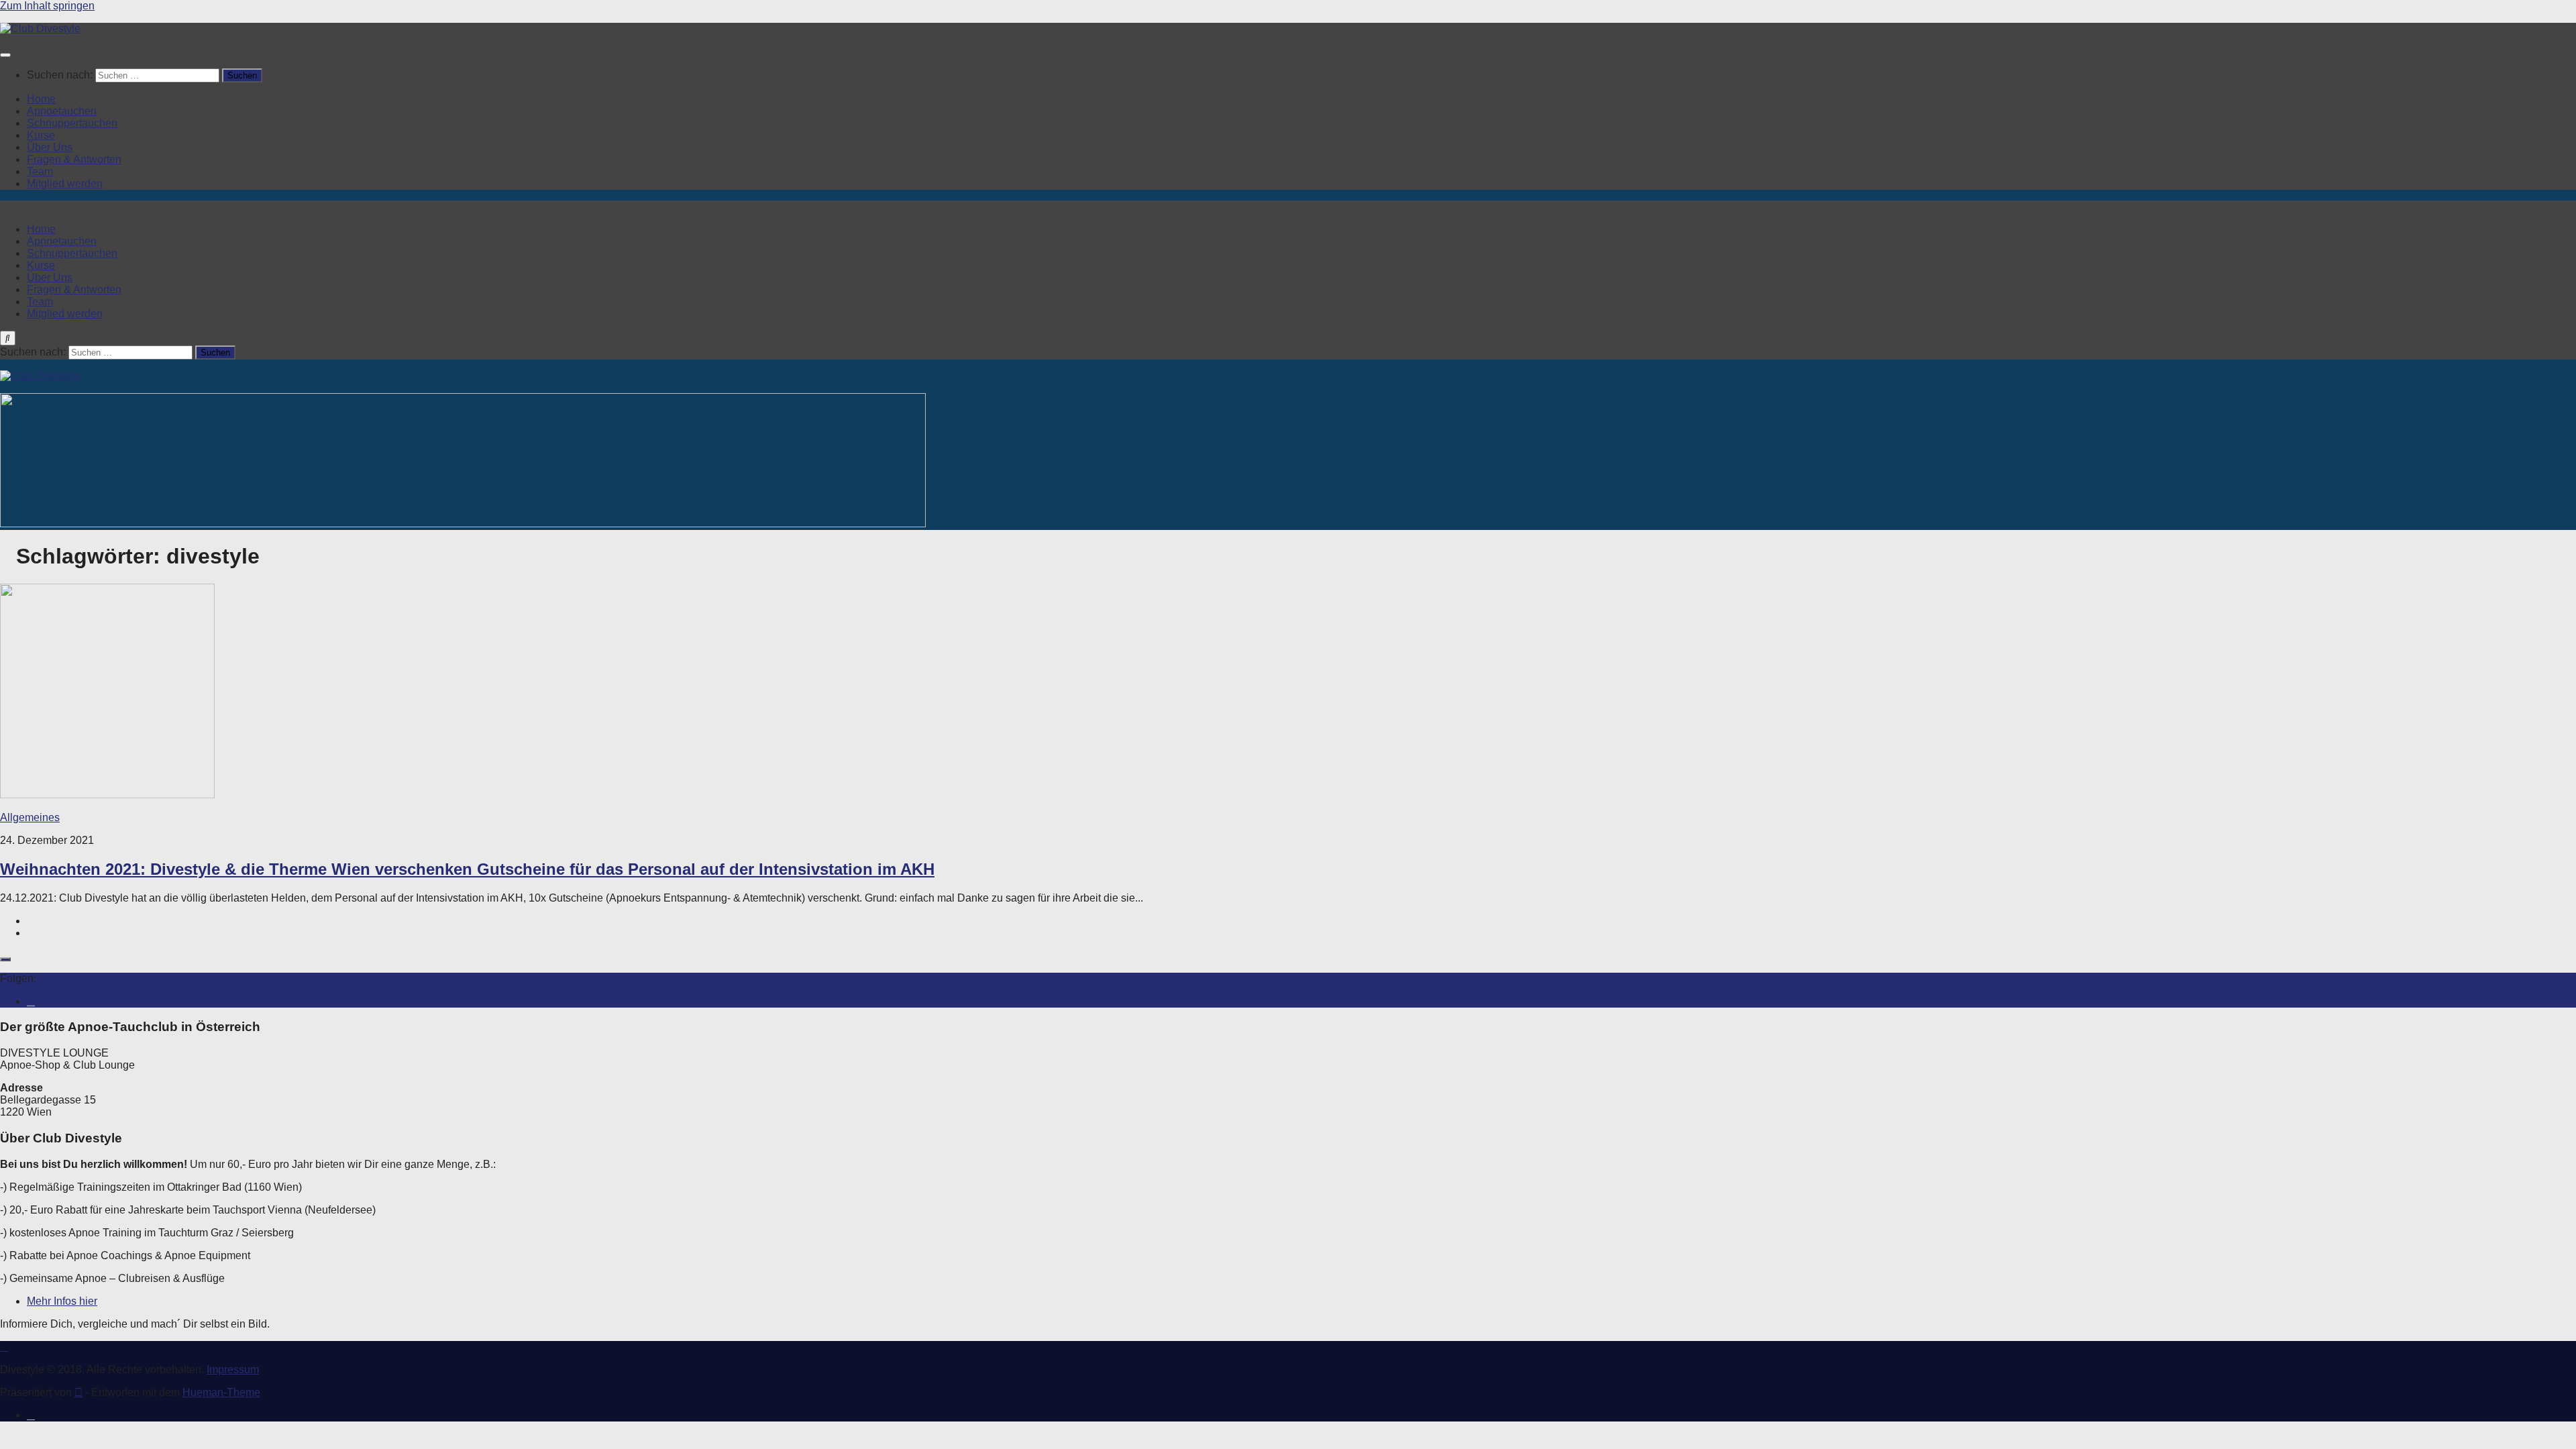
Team (40, 171)
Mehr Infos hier (62, 1301)
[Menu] (5, 55)
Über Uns (50, 147)
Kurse (41, 135)
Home (41, 99)
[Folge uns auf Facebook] (31, 1001)
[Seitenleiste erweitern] (5, 959)
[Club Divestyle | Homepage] (40, 29)
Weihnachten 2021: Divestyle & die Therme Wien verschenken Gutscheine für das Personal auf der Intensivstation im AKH (467, 869)
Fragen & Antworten (74, 159)
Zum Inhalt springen (47, 6)
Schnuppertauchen (72, 123)
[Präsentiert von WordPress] (78, 1392)
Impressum (233, 1370)
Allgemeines (30, 817)
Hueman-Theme (221, 1392)
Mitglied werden (65, 183)
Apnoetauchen (62, 111)
